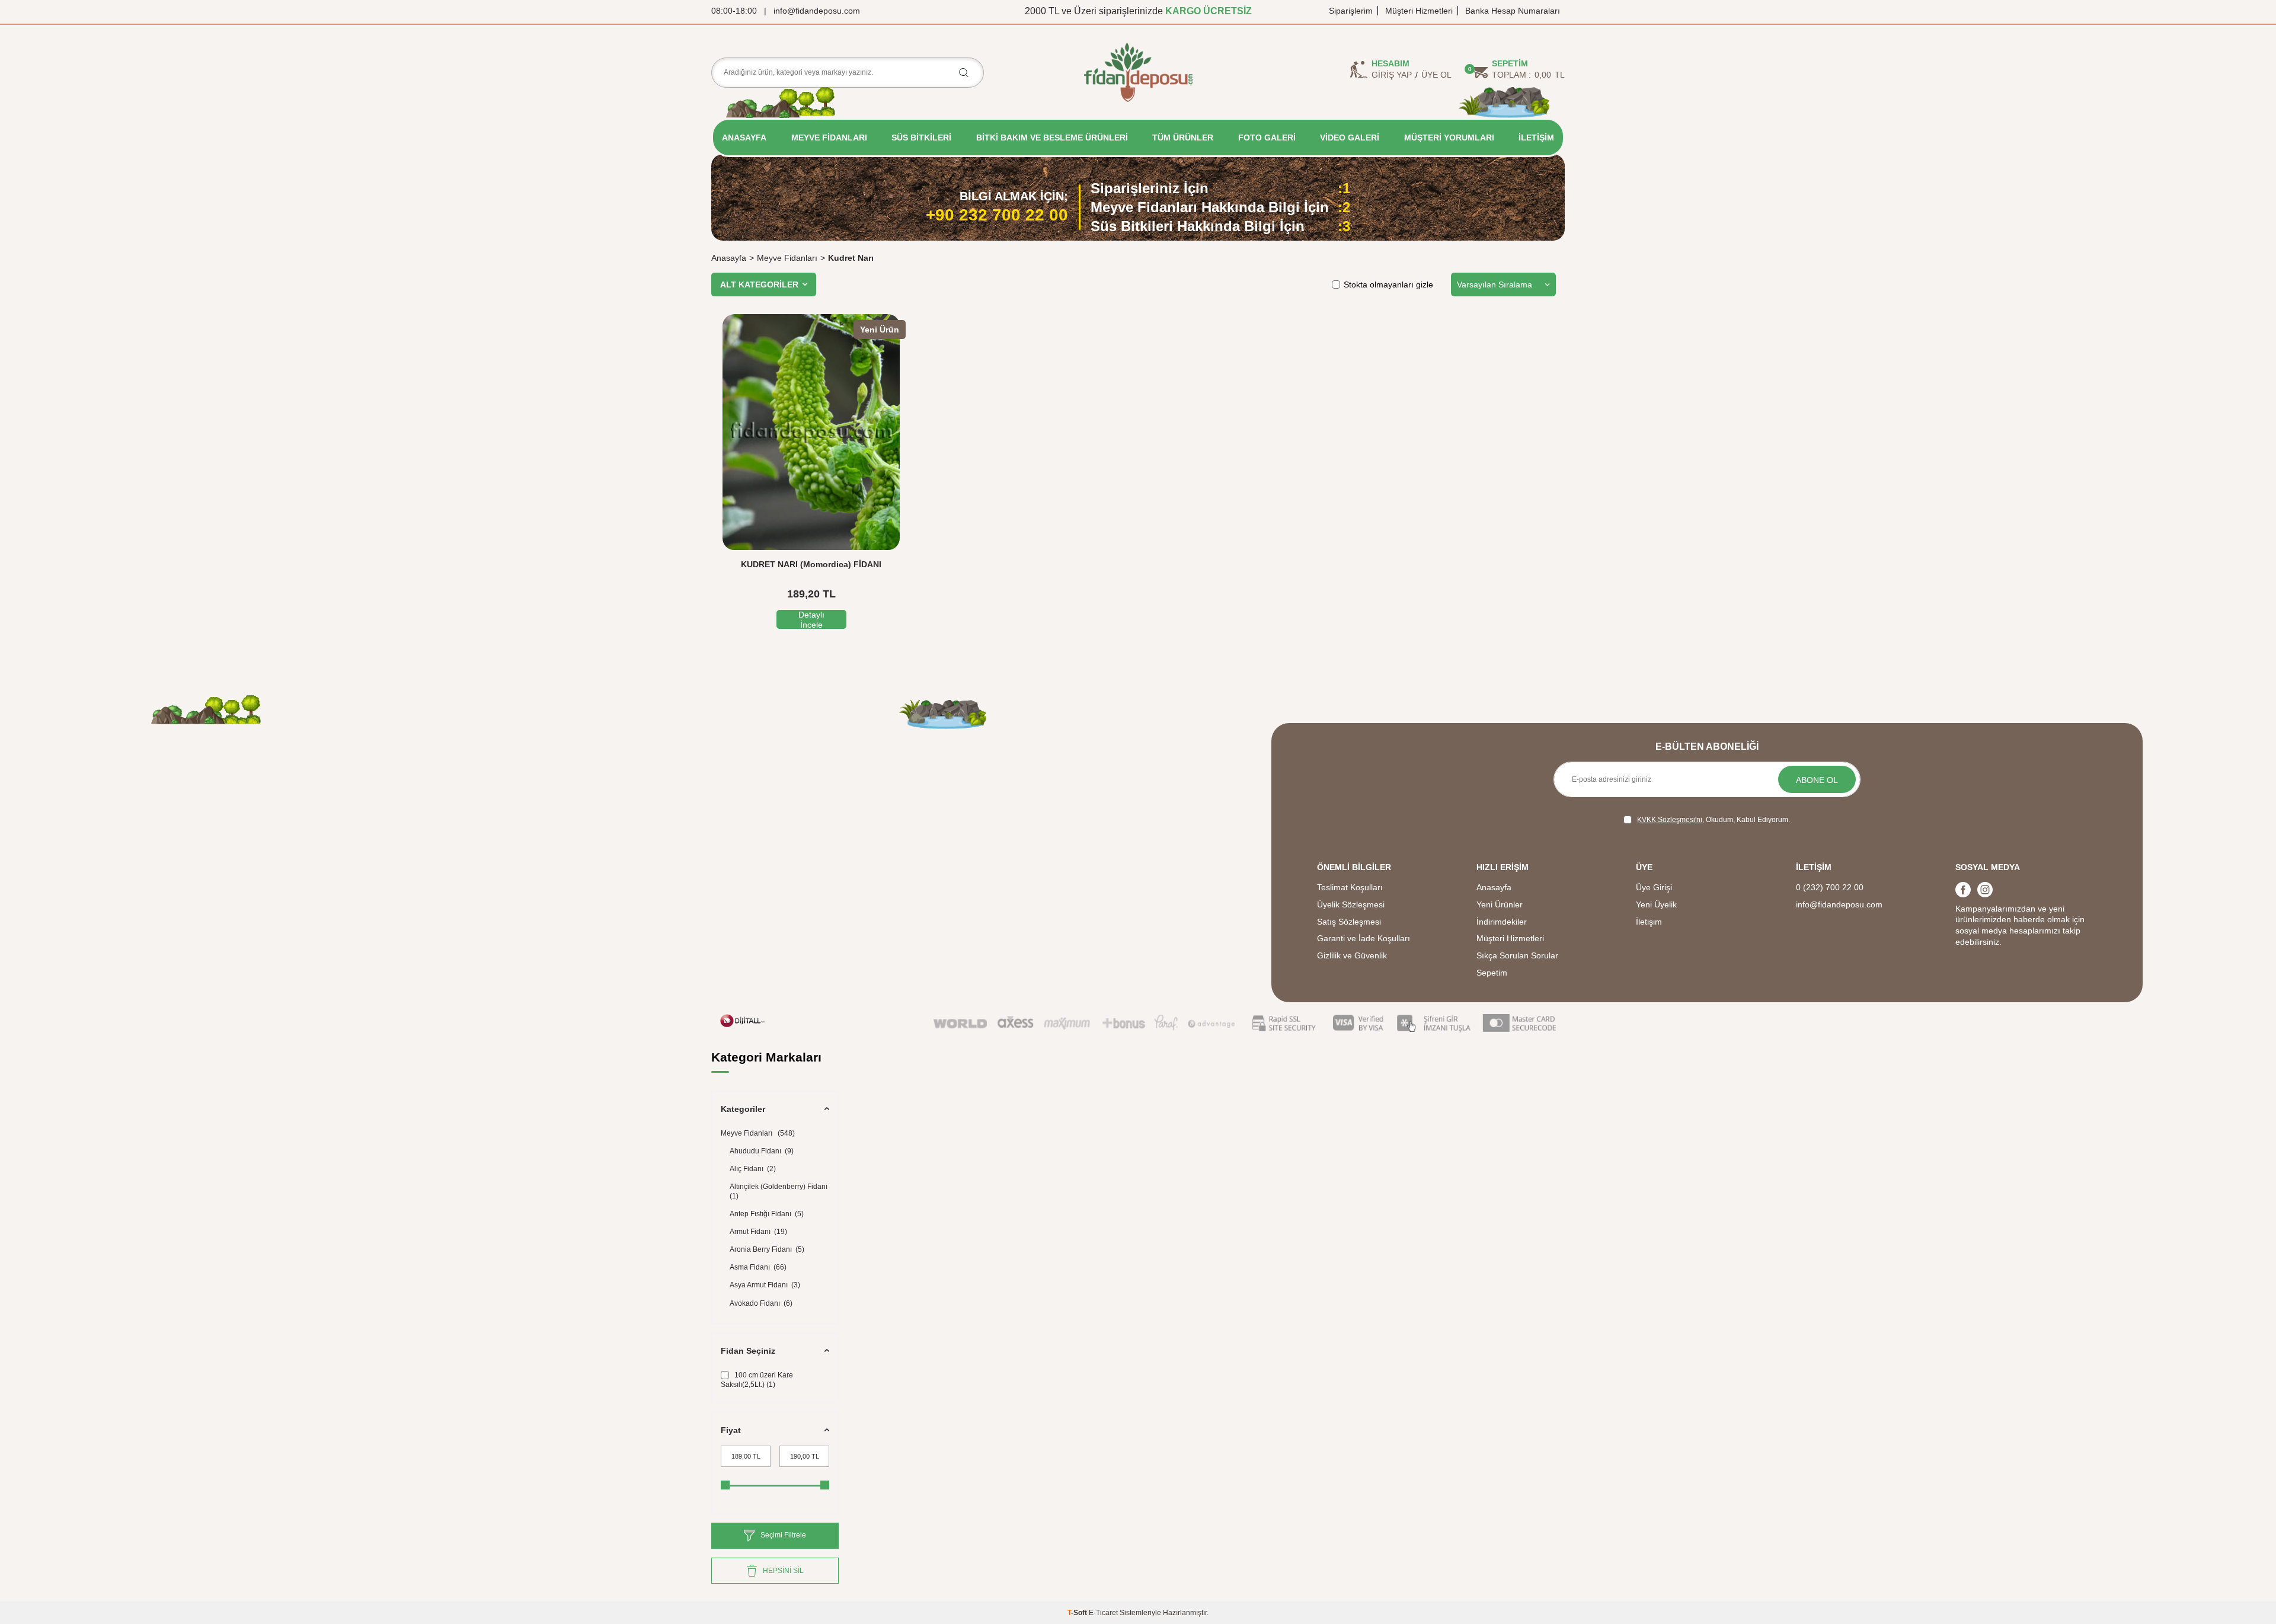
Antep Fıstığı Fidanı (767, 1214)
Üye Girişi (1654, 887)
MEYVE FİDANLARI (829, 138)
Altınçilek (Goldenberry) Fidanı (779, 1191)
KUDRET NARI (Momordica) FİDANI (811, 564)
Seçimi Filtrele (783, 1535)
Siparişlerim (1351, 11)
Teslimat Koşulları (1350, 887)
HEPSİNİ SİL (783, 1571)
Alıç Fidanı (753, 1169)
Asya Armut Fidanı (765, 1285)
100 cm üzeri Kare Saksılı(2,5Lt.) (757, 1380)
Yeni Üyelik (1656, 904)
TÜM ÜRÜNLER (1183, 138)
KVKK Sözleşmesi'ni (1670, 820)
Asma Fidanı (758, 1267)
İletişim (1649, 922)
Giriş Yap (1392, 75)
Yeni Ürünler (1500, 904)
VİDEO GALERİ (1350, 138)
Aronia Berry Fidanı (767, 1249)
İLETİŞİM (1536, 138)
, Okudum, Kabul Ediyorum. (1714, 820)
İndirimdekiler (1502, 922)
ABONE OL (1817, 780)
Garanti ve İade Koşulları (1364, 938)
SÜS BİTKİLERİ (921, 138)
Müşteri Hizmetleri (1419, 11)
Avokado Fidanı (761, 1303)
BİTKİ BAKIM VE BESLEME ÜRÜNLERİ (1052, 138)
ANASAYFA (744, 138)
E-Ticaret (1103, 1613)
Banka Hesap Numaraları (1513, 11)
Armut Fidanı (758, 1232)
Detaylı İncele (811, 619)
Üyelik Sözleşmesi (1351, 904)
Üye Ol (1436, 75)
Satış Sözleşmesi (1349, 922)
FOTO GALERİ (1267, 138)
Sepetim (1492, 973)
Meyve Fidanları (787, 258)
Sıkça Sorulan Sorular (1517, 955)
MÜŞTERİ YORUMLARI (1449, 138)
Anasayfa (729, 258)
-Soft (1078, 1613)
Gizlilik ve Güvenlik (1352, 955)
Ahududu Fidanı (762, 1151)
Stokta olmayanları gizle (1388, 284)
